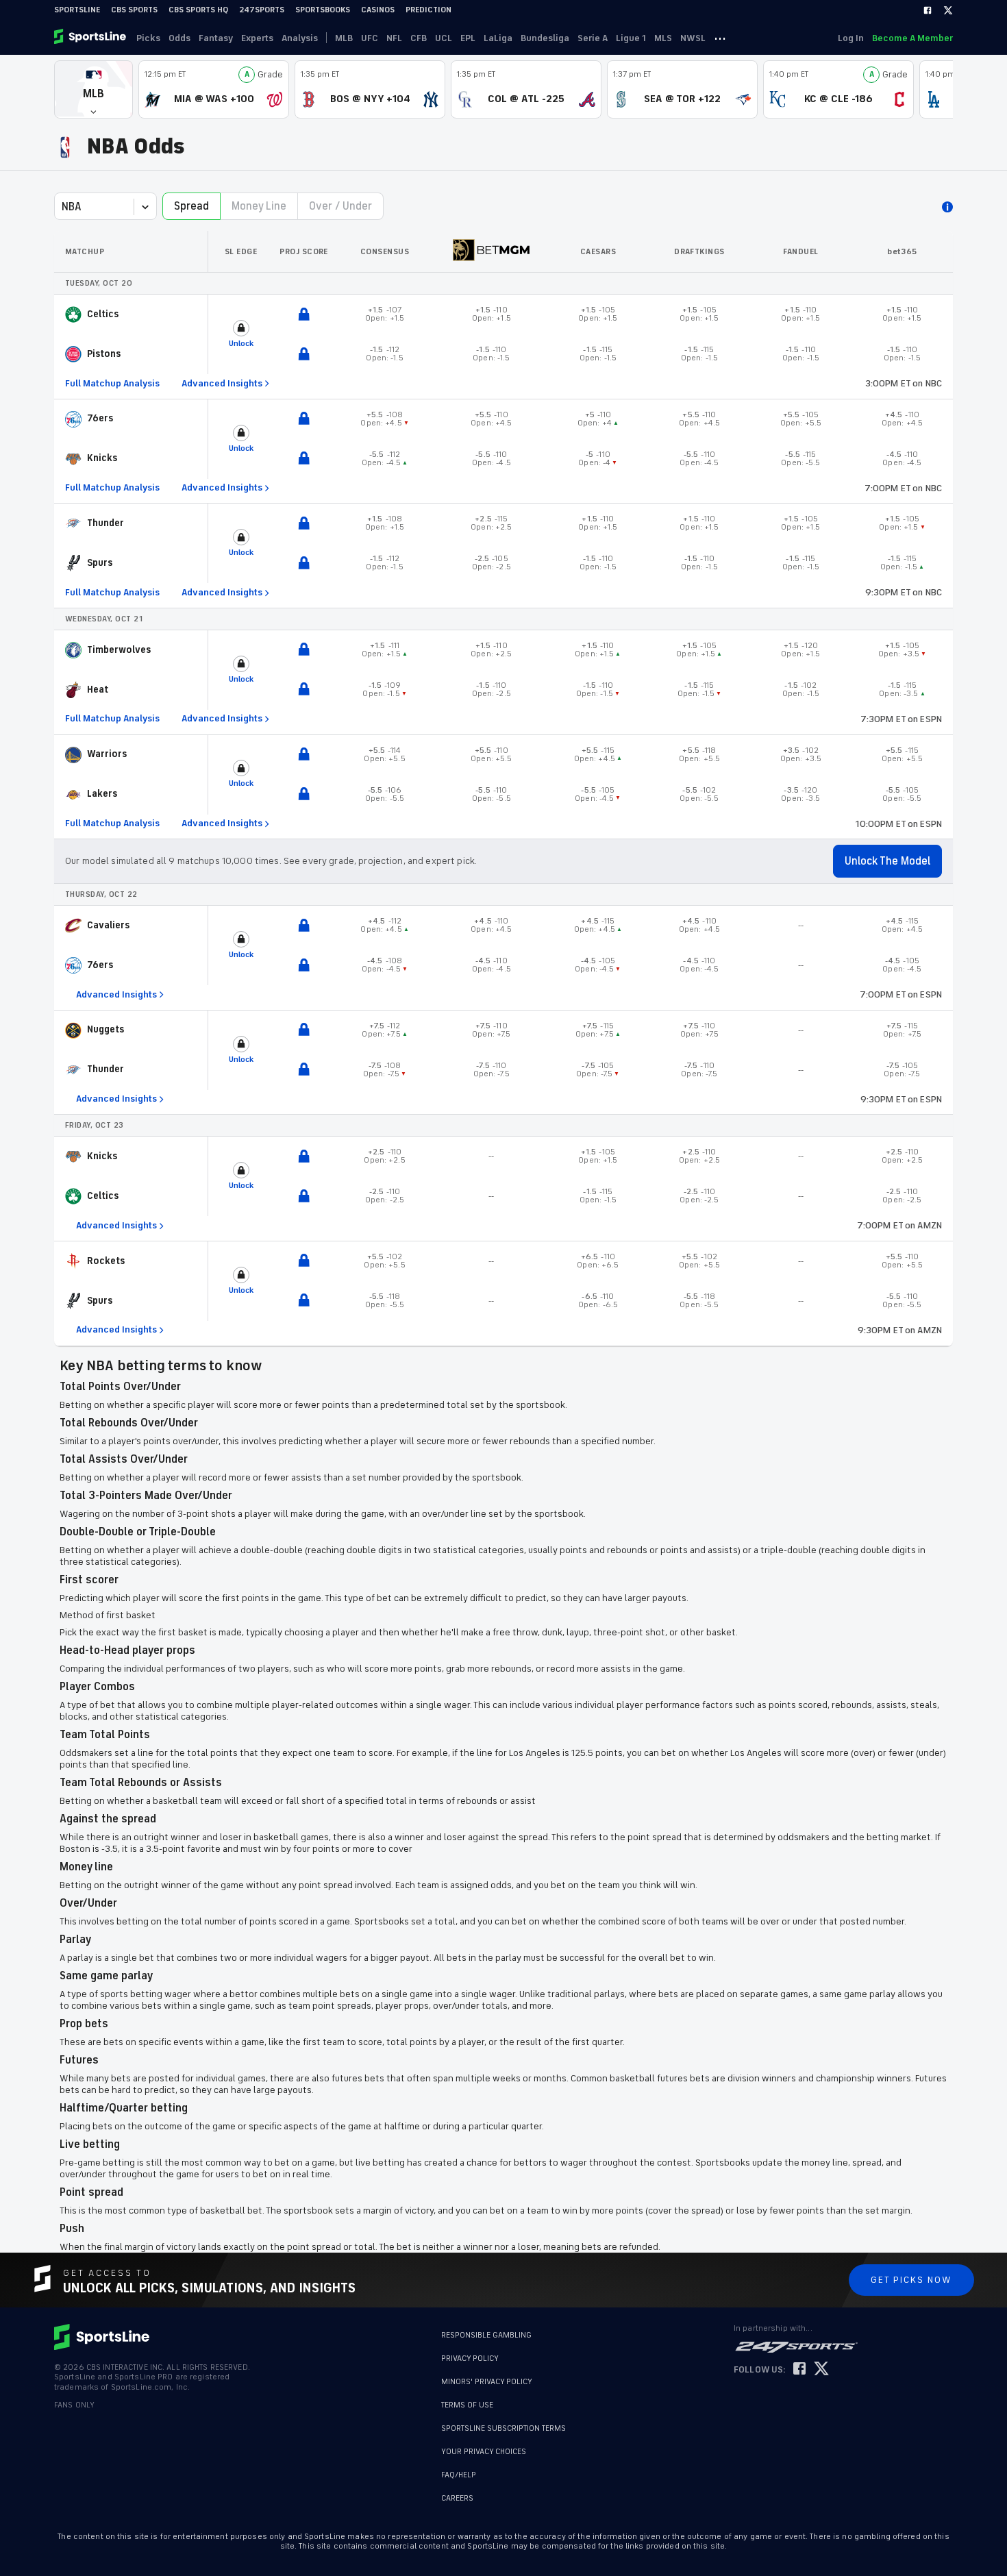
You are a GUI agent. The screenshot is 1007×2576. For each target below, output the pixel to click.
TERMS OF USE (467, 2405)
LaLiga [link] (498, 38)
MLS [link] (663, 38)
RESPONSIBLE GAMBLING (486, 2335)
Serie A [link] (593, 38)
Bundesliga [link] (545, 38)
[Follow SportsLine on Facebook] (799, 2369)
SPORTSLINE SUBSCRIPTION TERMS (503, 2428)
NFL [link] (394, 38)
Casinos (378, 10)
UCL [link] (444, 38)
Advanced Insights (222, 383)
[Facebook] (928, 10)
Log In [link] (851, 38)
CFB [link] (419, 38)
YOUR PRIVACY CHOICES (484, 2452)
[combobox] (63, 207)
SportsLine (77, 10)
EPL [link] (468, 38)
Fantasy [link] (216, 38)
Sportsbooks (323, 10)
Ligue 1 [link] (631, 38)
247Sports (262, 10)
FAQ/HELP (459, 2475)
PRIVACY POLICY (470, 2358)
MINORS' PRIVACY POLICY (487, 2382)
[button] (94, 89)
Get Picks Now (911, 2280)
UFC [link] (370, 38)
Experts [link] (257, 38)
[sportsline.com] (91, 38)
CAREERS (457, 2498)
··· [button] (720, 38)
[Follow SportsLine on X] (821, 2369)
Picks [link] (148, 38)
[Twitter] (948, 10)
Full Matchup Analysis (112, 384)
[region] (503, 788)
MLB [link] (344, 38)
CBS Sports (134, 10)
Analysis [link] (300, 38)
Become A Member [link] (912, 38)
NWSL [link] (693, 38)
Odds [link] (179, 38)
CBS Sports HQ (198, 10)
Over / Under (340, 206)
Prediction (428, 10)
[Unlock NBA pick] (304, 315)
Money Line (259, 206)
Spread (191, 206)
